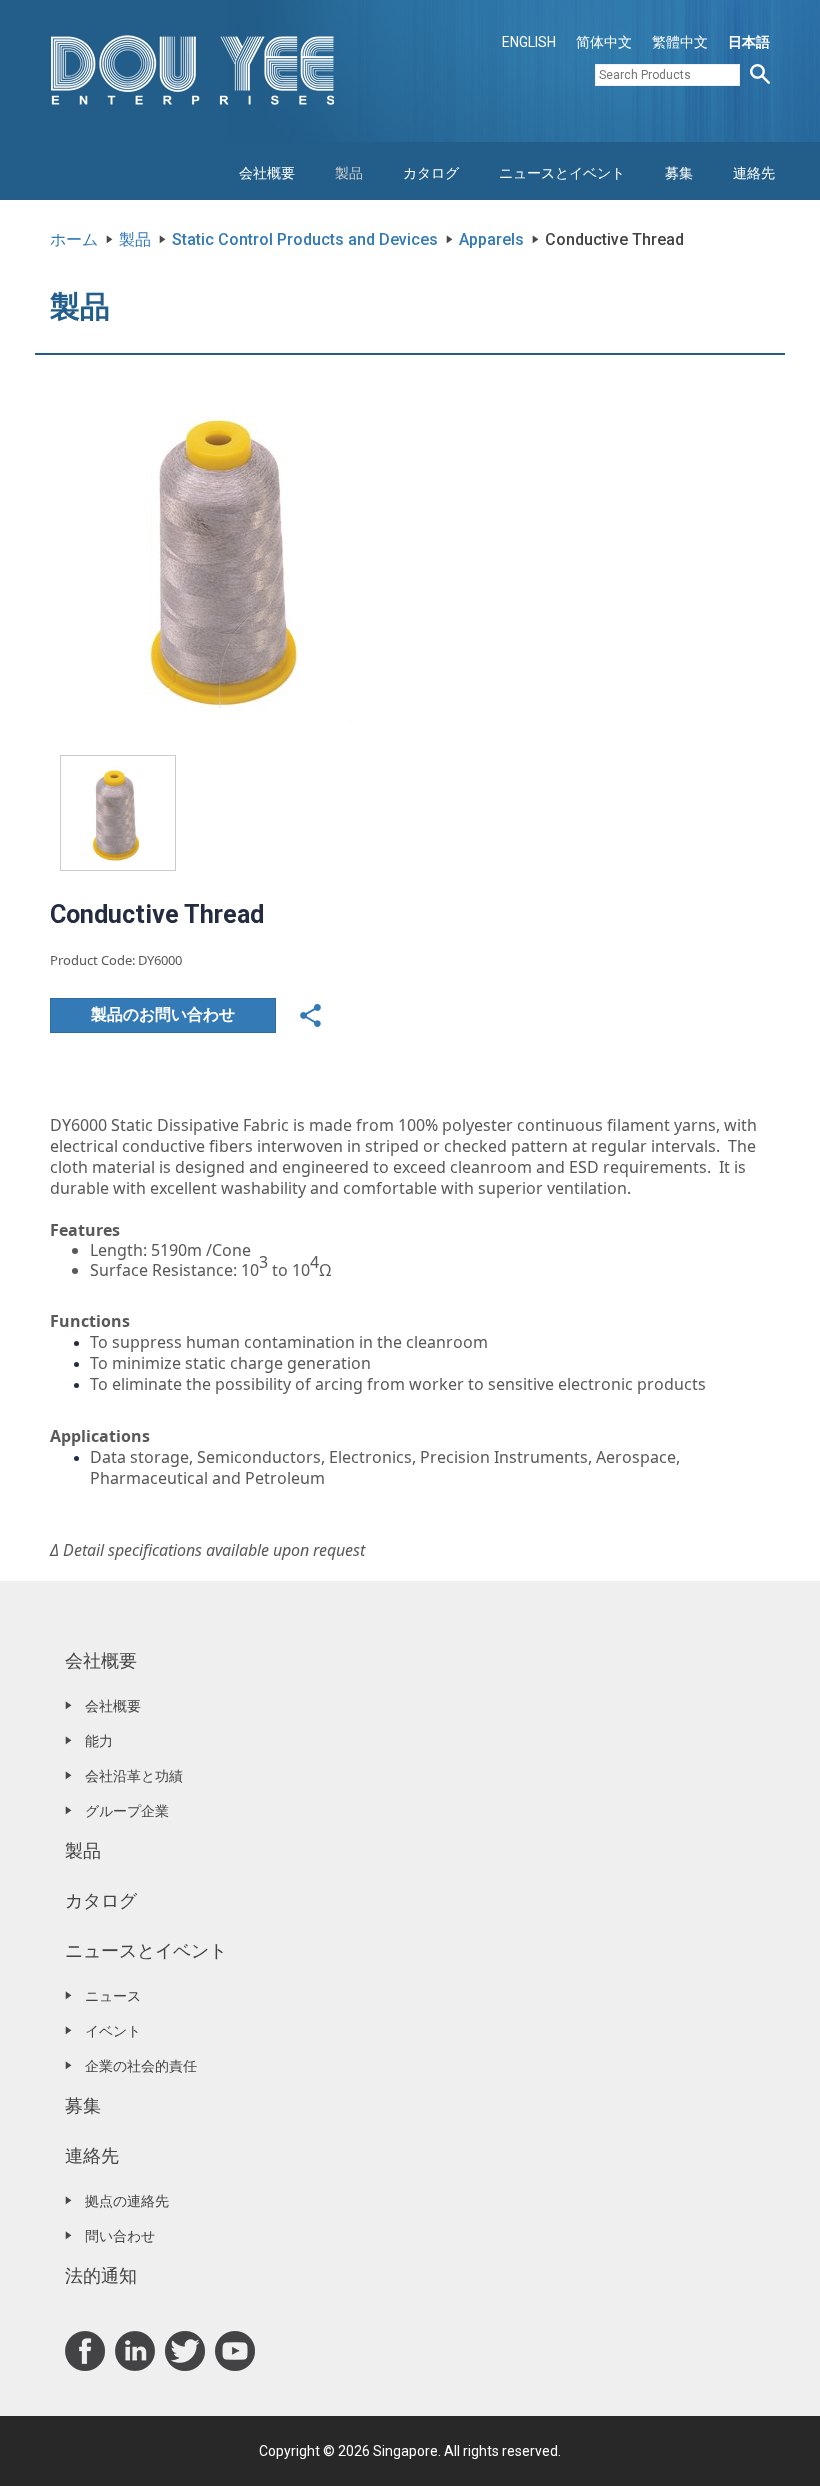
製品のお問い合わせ (163, 1014)
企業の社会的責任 (141, 2066)
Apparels (491, 239)
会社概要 (267, 173)
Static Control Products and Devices (305, 239)
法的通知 (101, 2275)
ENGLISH (529, 42)
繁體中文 (680, 42)
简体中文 (604, 42)
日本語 (749, 42)
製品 (349, 173)
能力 (99, 1741)
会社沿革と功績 (134, 1776)
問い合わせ (120, 2236)
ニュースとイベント (562, 173)
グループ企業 (127, 1811)
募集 (679, 173)
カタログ (431, 173)
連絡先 (754, 173)
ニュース (113, 1996)
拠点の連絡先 (127, 2201)
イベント (113, 2031)
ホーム (74, 239)
